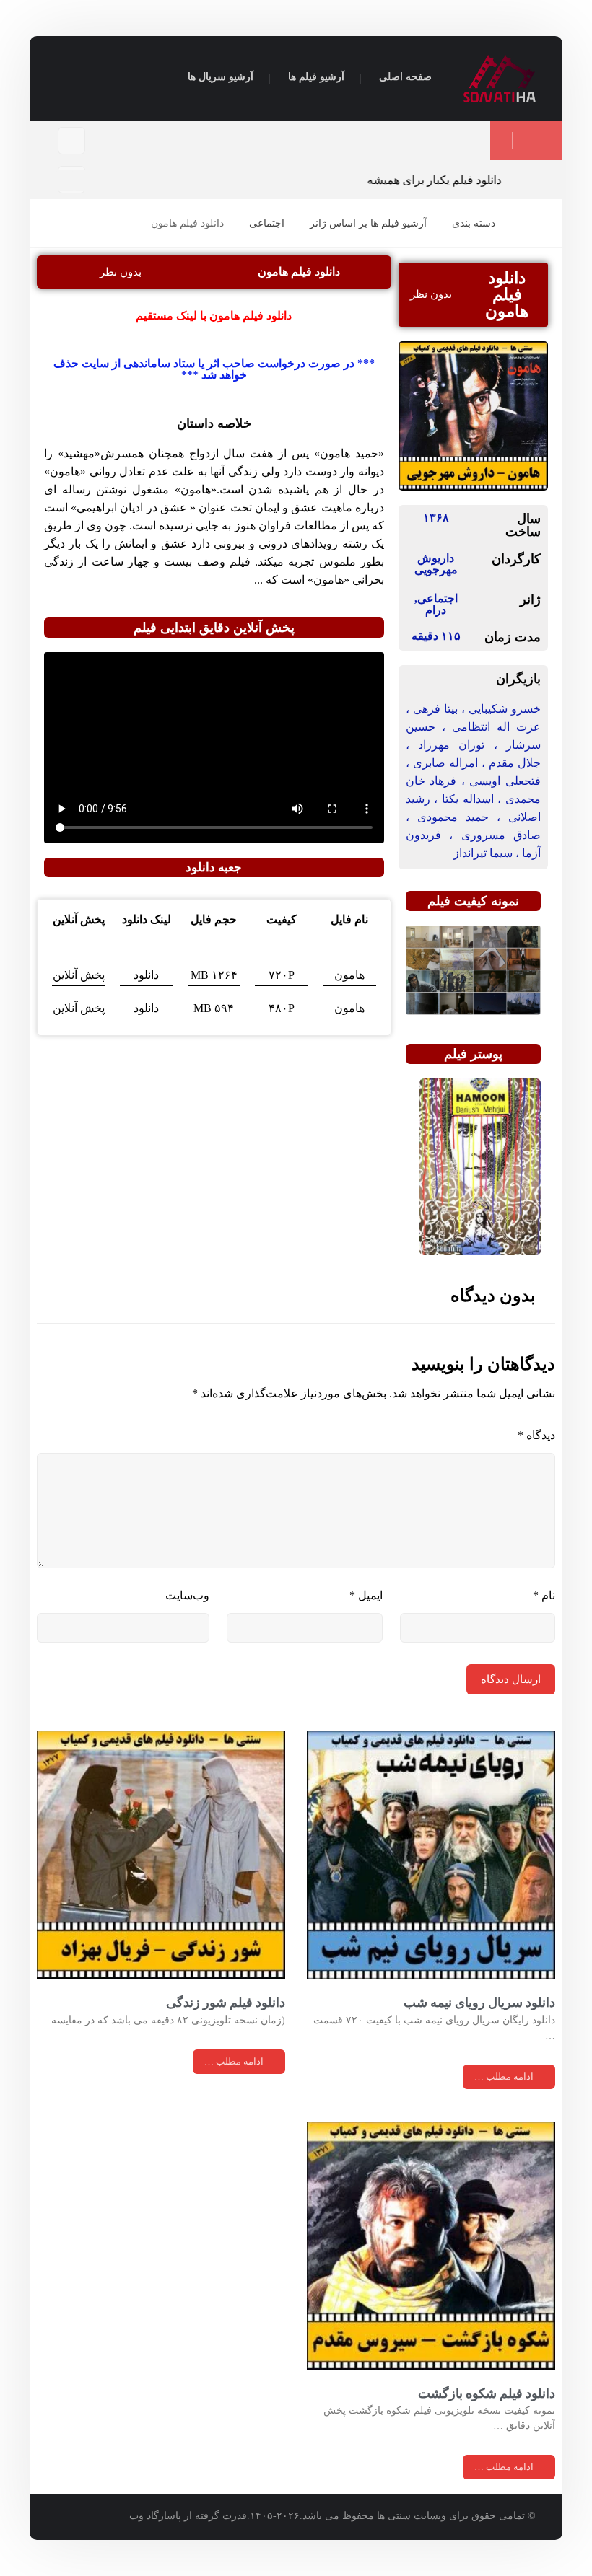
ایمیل (366, 1595)
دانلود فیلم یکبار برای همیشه (443, 180)
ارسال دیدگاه (511, 1679)
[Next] (82, 180)
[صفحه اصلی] (524, 223)
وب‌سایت (187, 1595)
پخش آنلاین (79, 975)
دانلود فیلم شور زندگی (226, 2002)
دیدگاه (536, 1435)
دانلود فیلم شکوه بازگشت (487, 2393)
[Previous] (66, 180)
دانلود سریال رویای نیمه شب (479, 2002)
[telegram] (71, 141)
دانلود (146, 975)
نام (544, 1595)
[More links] (145, 78)
